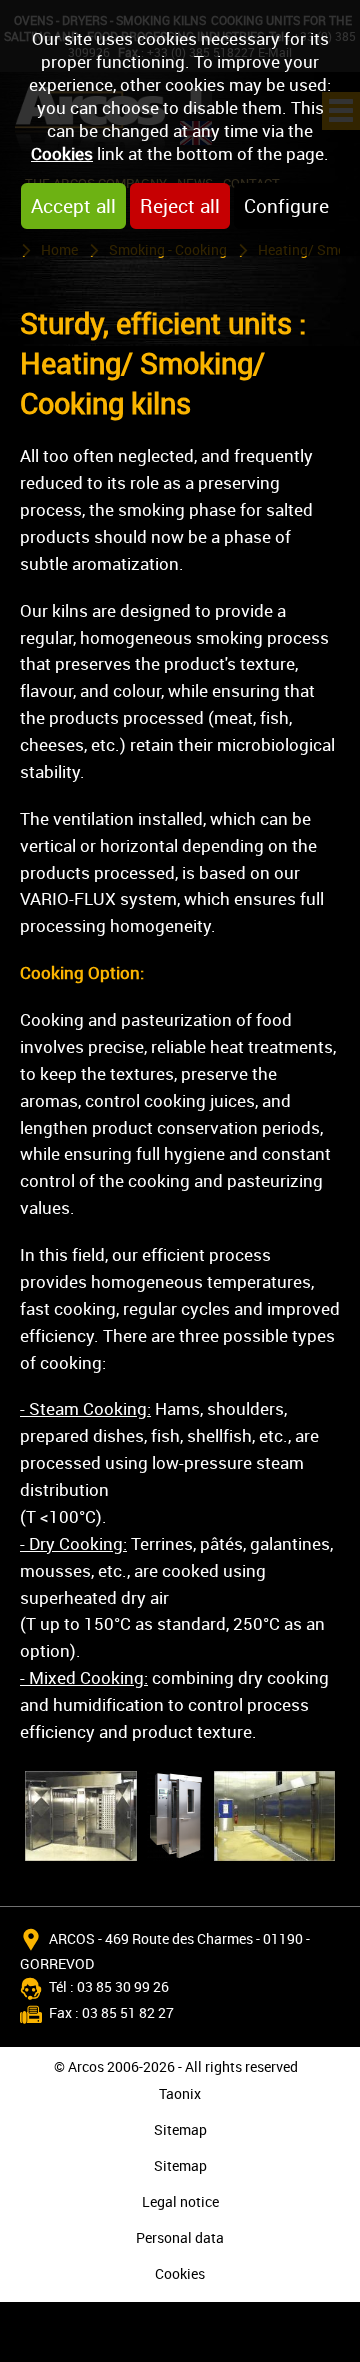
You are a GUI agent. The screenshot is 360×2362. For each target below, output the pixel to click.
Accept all (73, 206)
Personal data (180, 2237)
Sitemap (180, 2129)
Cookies (62, 153)
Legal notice (180, 2201)
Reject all (180, 206)
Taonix (180, 2093)
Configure (286, 206)
